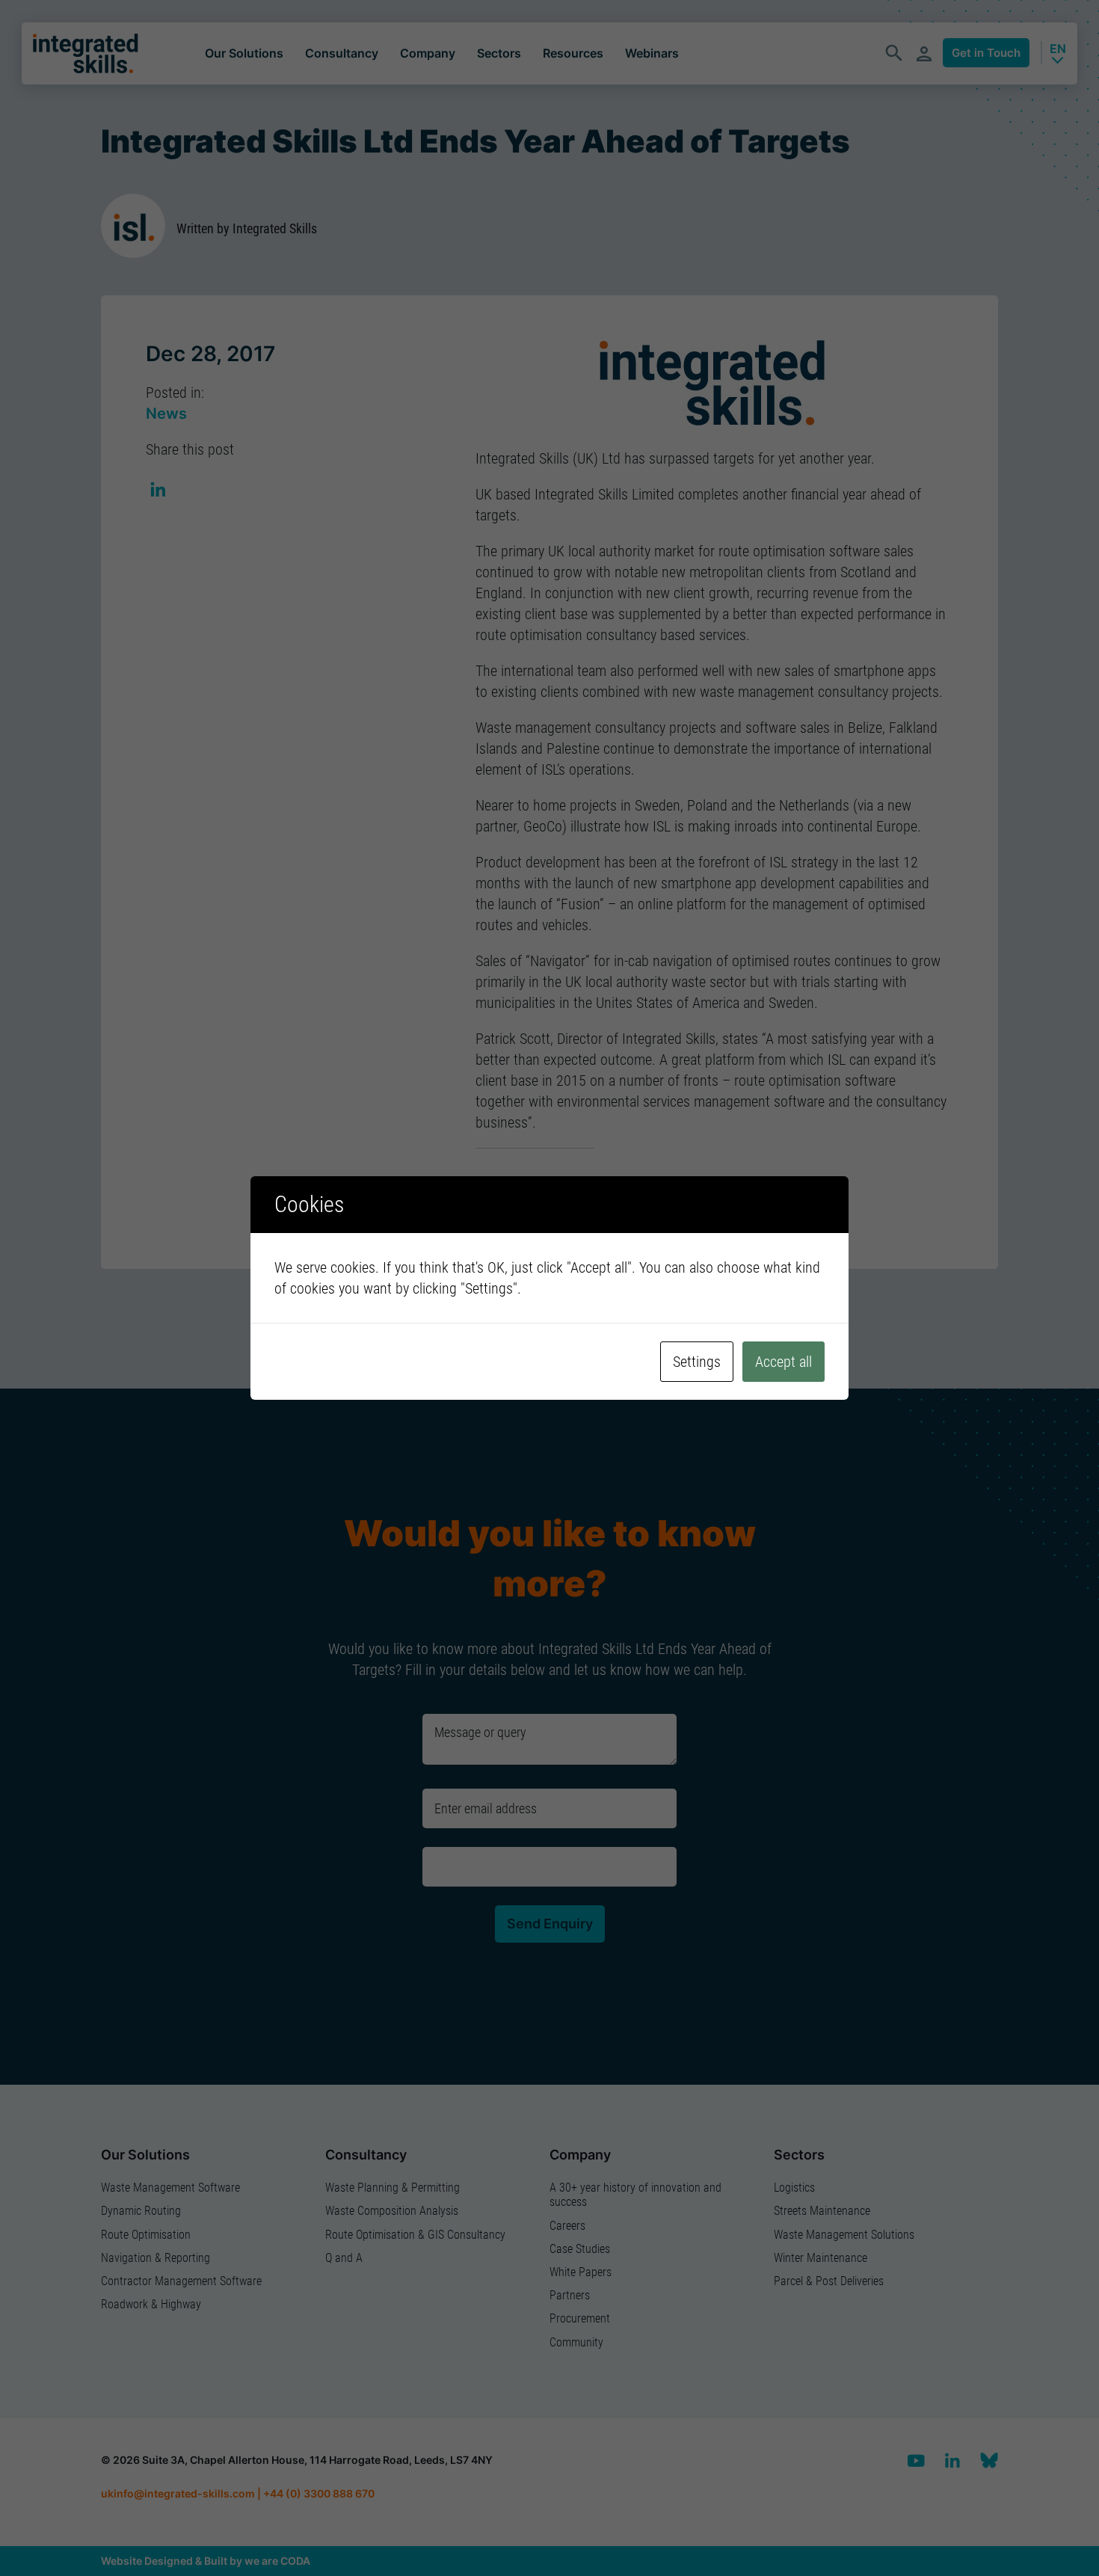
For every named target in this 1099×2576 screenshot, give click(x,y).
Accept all (784, 1362)
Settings (697, 1362)
